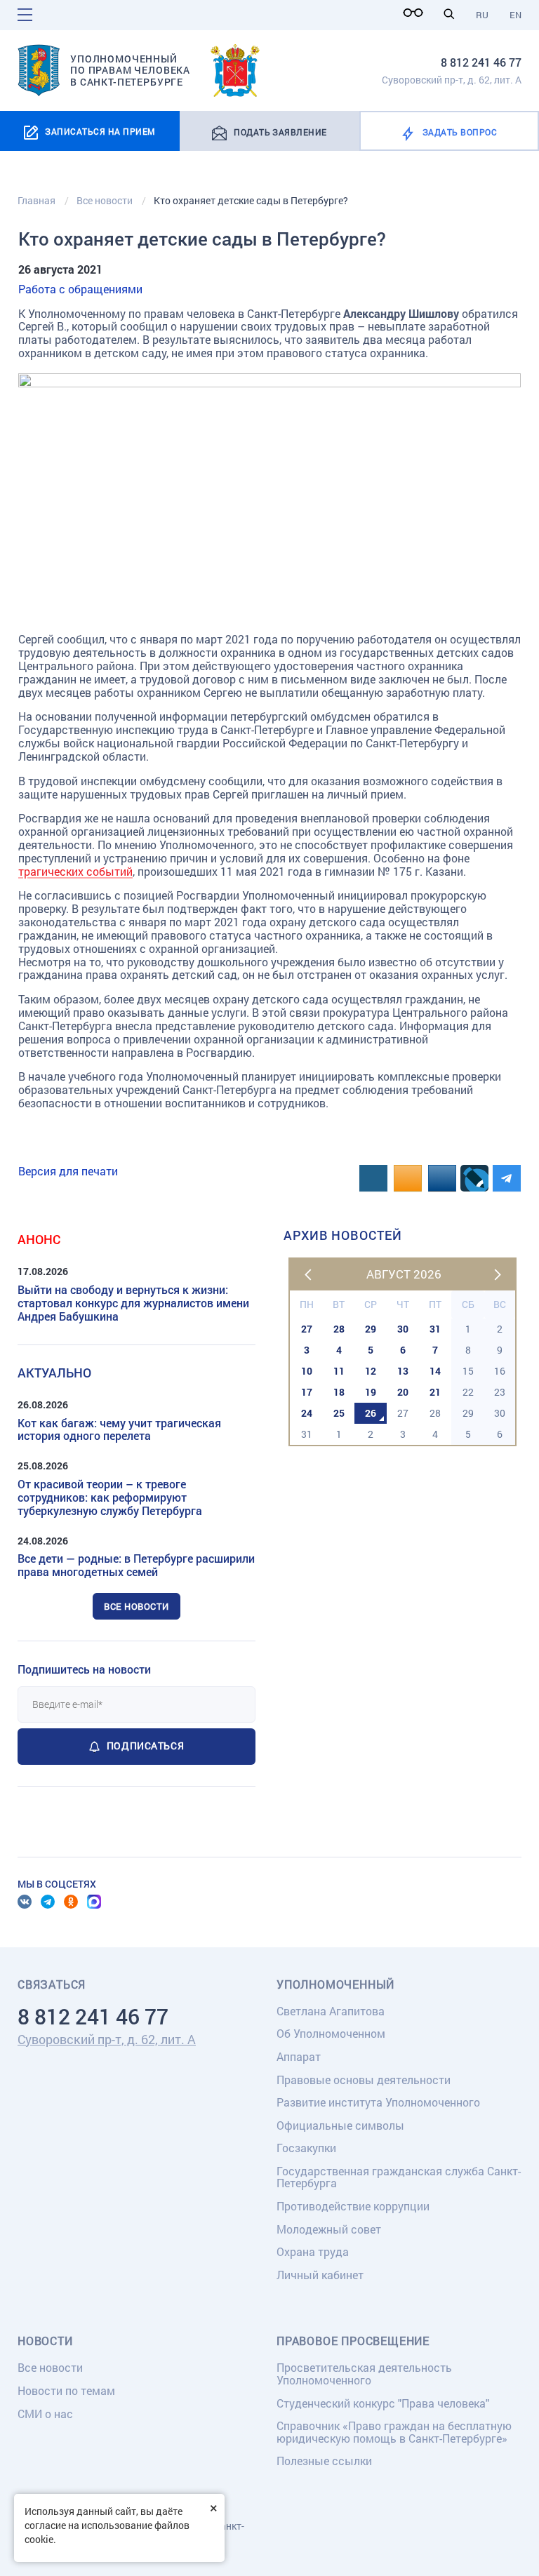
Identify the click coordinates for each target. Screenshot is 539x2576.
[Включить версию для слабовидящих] (417, 13)
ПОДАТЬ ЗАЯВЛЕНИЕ (280, 132)
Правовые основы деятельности (364, 2080)
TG (48, 1902)
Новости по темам (66, 2390)
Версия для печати (68, 1171)
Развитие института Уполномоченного (378, 2102)
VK (25, 1902)
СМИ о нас (45, 2414)
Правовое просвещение (353, 2341)
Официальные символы (340, 2125)
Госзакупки (306, 2148)
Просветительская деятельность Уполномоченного (364, 2374)
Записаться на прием (100, 131)
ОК (71, 1902)
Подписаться (145, 1746)
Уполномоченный (335, 1984)
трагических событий (75, 871)
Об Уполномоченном (331, 2033)
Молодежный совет (329, 2229)
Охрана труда (313, 2251)
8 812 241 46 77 (481, 62)
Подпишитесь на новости (84, 1669)
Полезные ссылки (324, 2461)
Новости (45, 2341)
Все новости (137, 1606)
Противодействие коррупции (353, 2206)
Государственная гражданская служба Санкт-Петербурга (399, 2177)
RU (482, 15)
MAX (94, 1902)
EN (515, 15)
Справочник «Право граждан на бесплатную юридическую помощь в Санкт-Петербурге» (394, 2432)
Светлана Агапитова (331, 2011)
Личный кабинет (320, 2275)
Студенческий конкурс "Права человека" (383, 2403)
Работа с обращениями (80, 289)
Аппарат (299, 2056)
